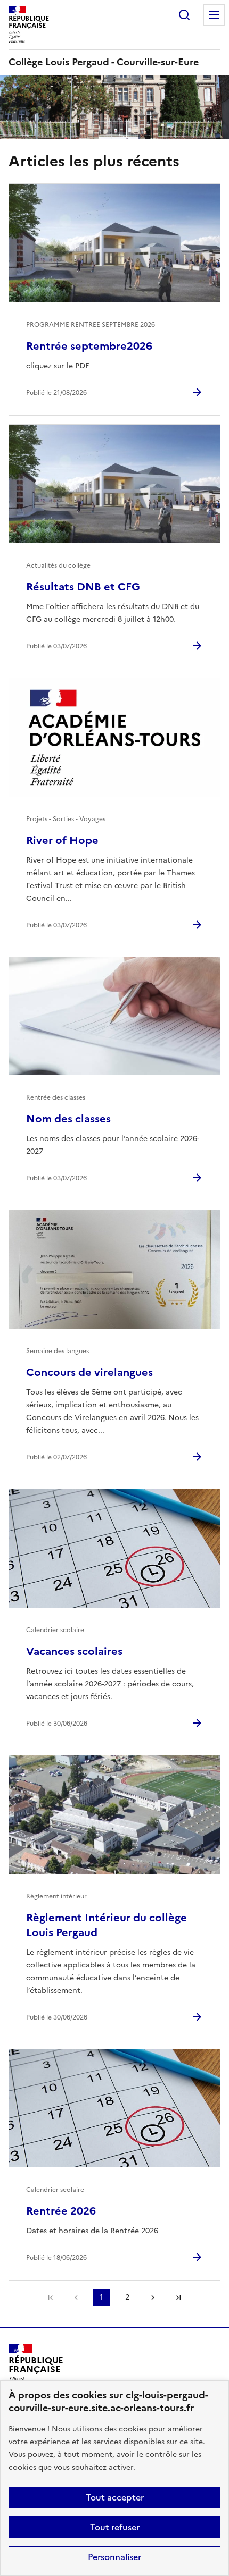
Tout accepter (115, 2497)
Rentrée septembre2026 (89, 346)
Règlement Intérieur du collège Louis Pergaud (107, 1925)
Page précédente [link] (76, 2298)
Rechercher (184, 15)
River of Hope (62, 840)
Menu (214, 15)
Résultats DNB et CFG (83, 587)
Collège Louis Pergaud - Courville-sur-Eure (104, 62)
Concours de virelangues (89, 1372)
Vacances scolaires (74, 1651)
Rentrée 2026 (61, 2211)
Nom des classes (68, 1119)
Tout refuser (115, 2527)
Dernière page (178, 2298)
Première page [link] (51, 2298)
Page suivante (153, 2298)
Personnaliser (114, 2557)
